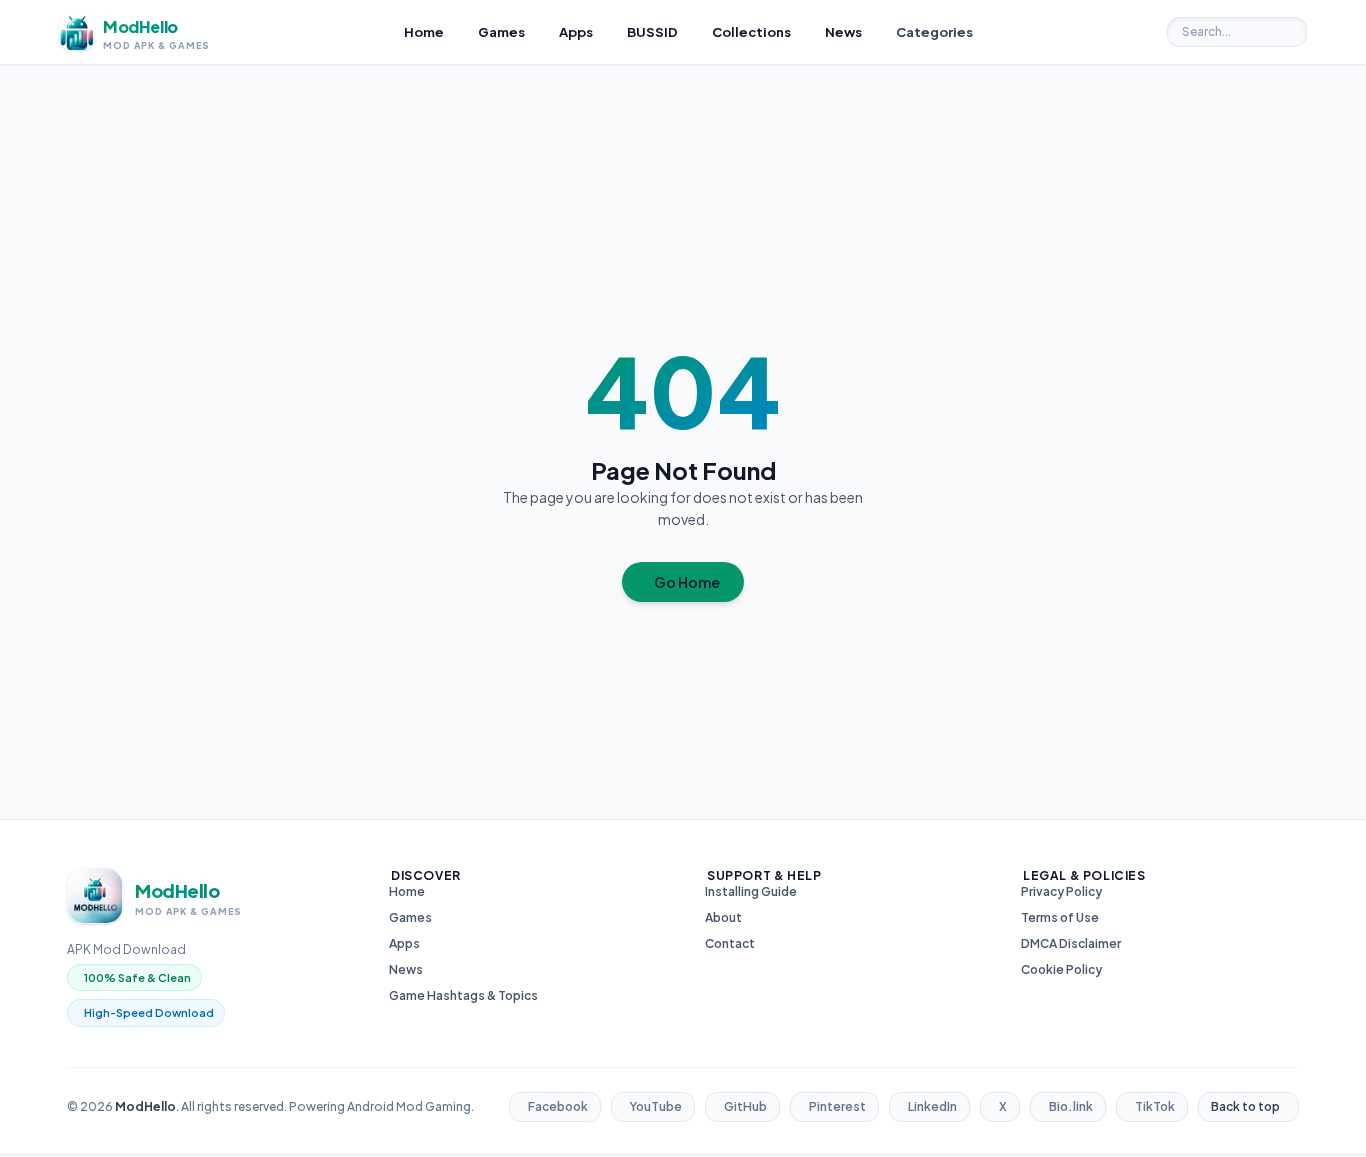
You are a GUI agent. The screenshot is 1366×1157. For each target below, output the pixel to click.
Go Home (687, 582)
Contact (730, 943)
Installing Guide (751, 891)
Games (410, 917)
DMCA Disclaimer (1071, 943)
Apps (404, 943)
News (406, 969)
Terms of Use (1060, 917)
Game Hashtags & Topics (463, 995)
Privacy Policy (1061, 891)
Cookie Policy (1061, 969)
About (723, 917)
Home (407, 891)
